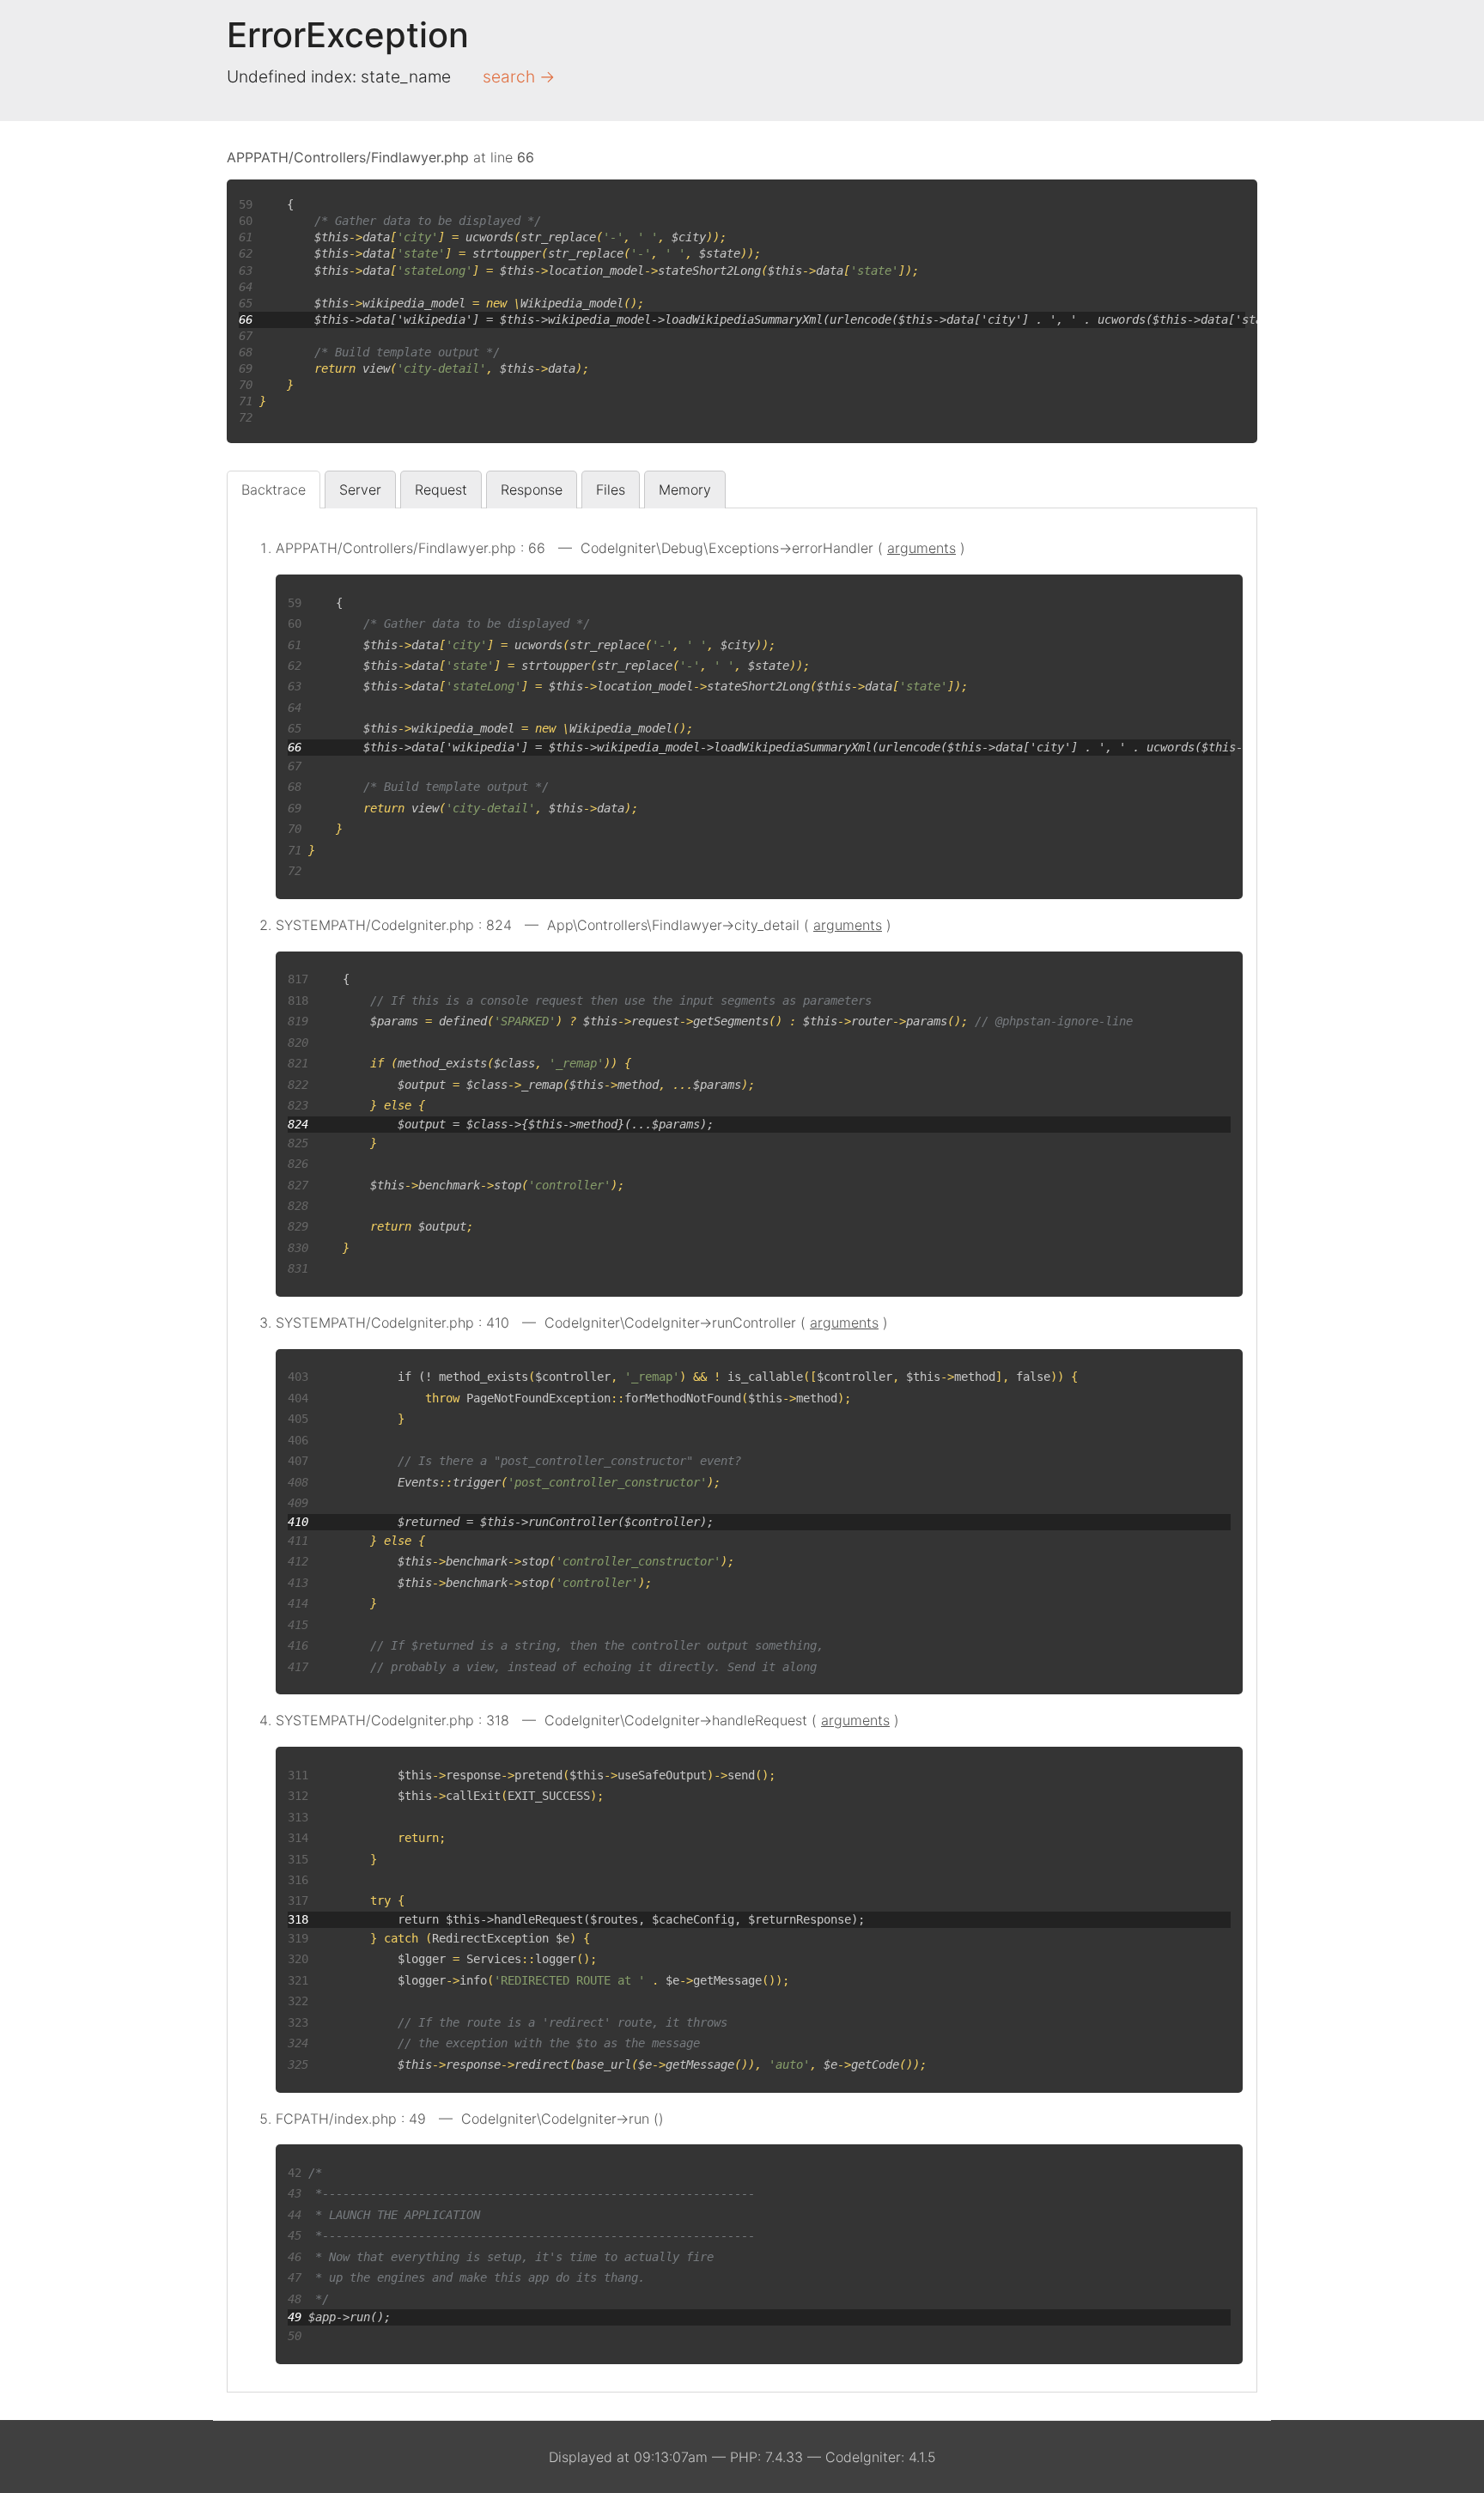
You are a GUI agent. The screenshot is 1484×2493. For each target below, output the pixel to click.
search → (519, 76)
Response (532, 489)
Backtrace (274, 489)
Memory (685, 489)
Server (360, 489)
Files (611, 489)
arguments (921, 548)
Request (441, 489)
